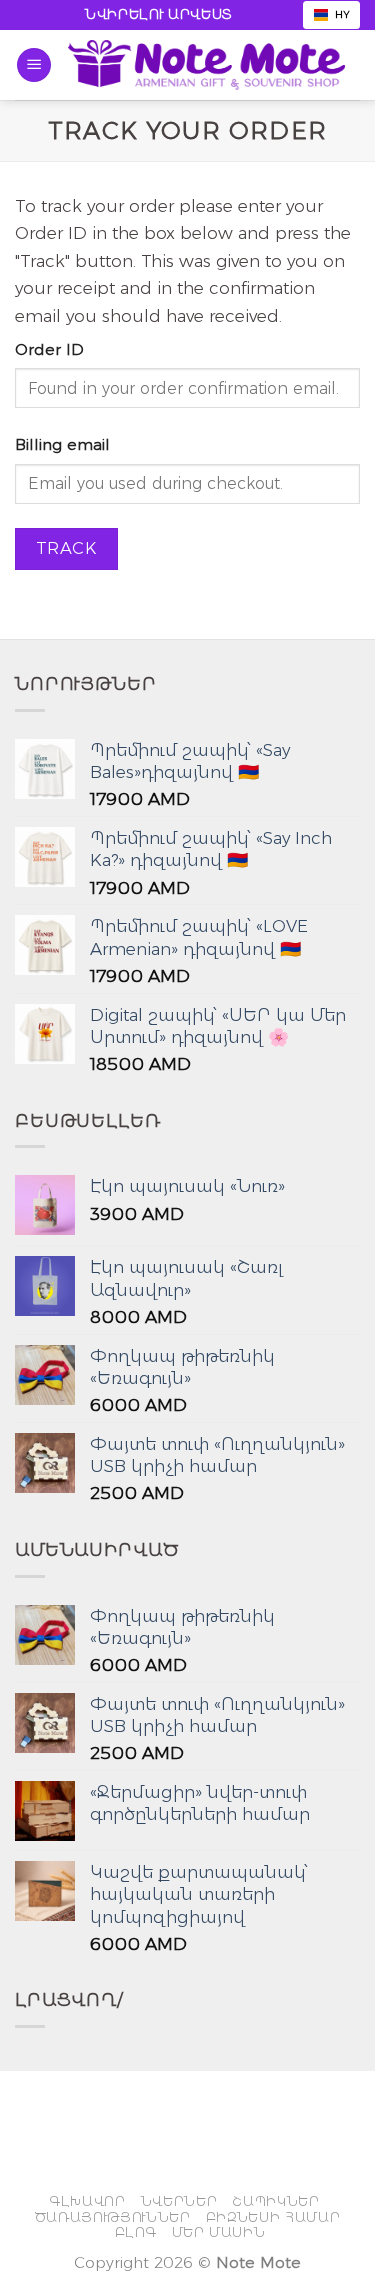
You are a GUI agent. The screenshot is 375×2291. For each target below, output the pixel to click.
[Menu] (34, 65)
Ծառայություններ (113, 2217)
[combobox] (331, 15)
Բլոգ (136, 2232)
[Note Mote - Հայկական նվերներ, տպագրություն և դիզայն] (206, 65)
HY (342, 14)
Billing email (62, 444)
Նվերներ (179, 2201)
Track (67, 548)
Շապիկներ (275, 2201)
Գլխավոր (88, 2201)
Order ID (49, 349)
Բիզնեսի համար (273, 2217)
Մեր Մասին (219, 2232)
